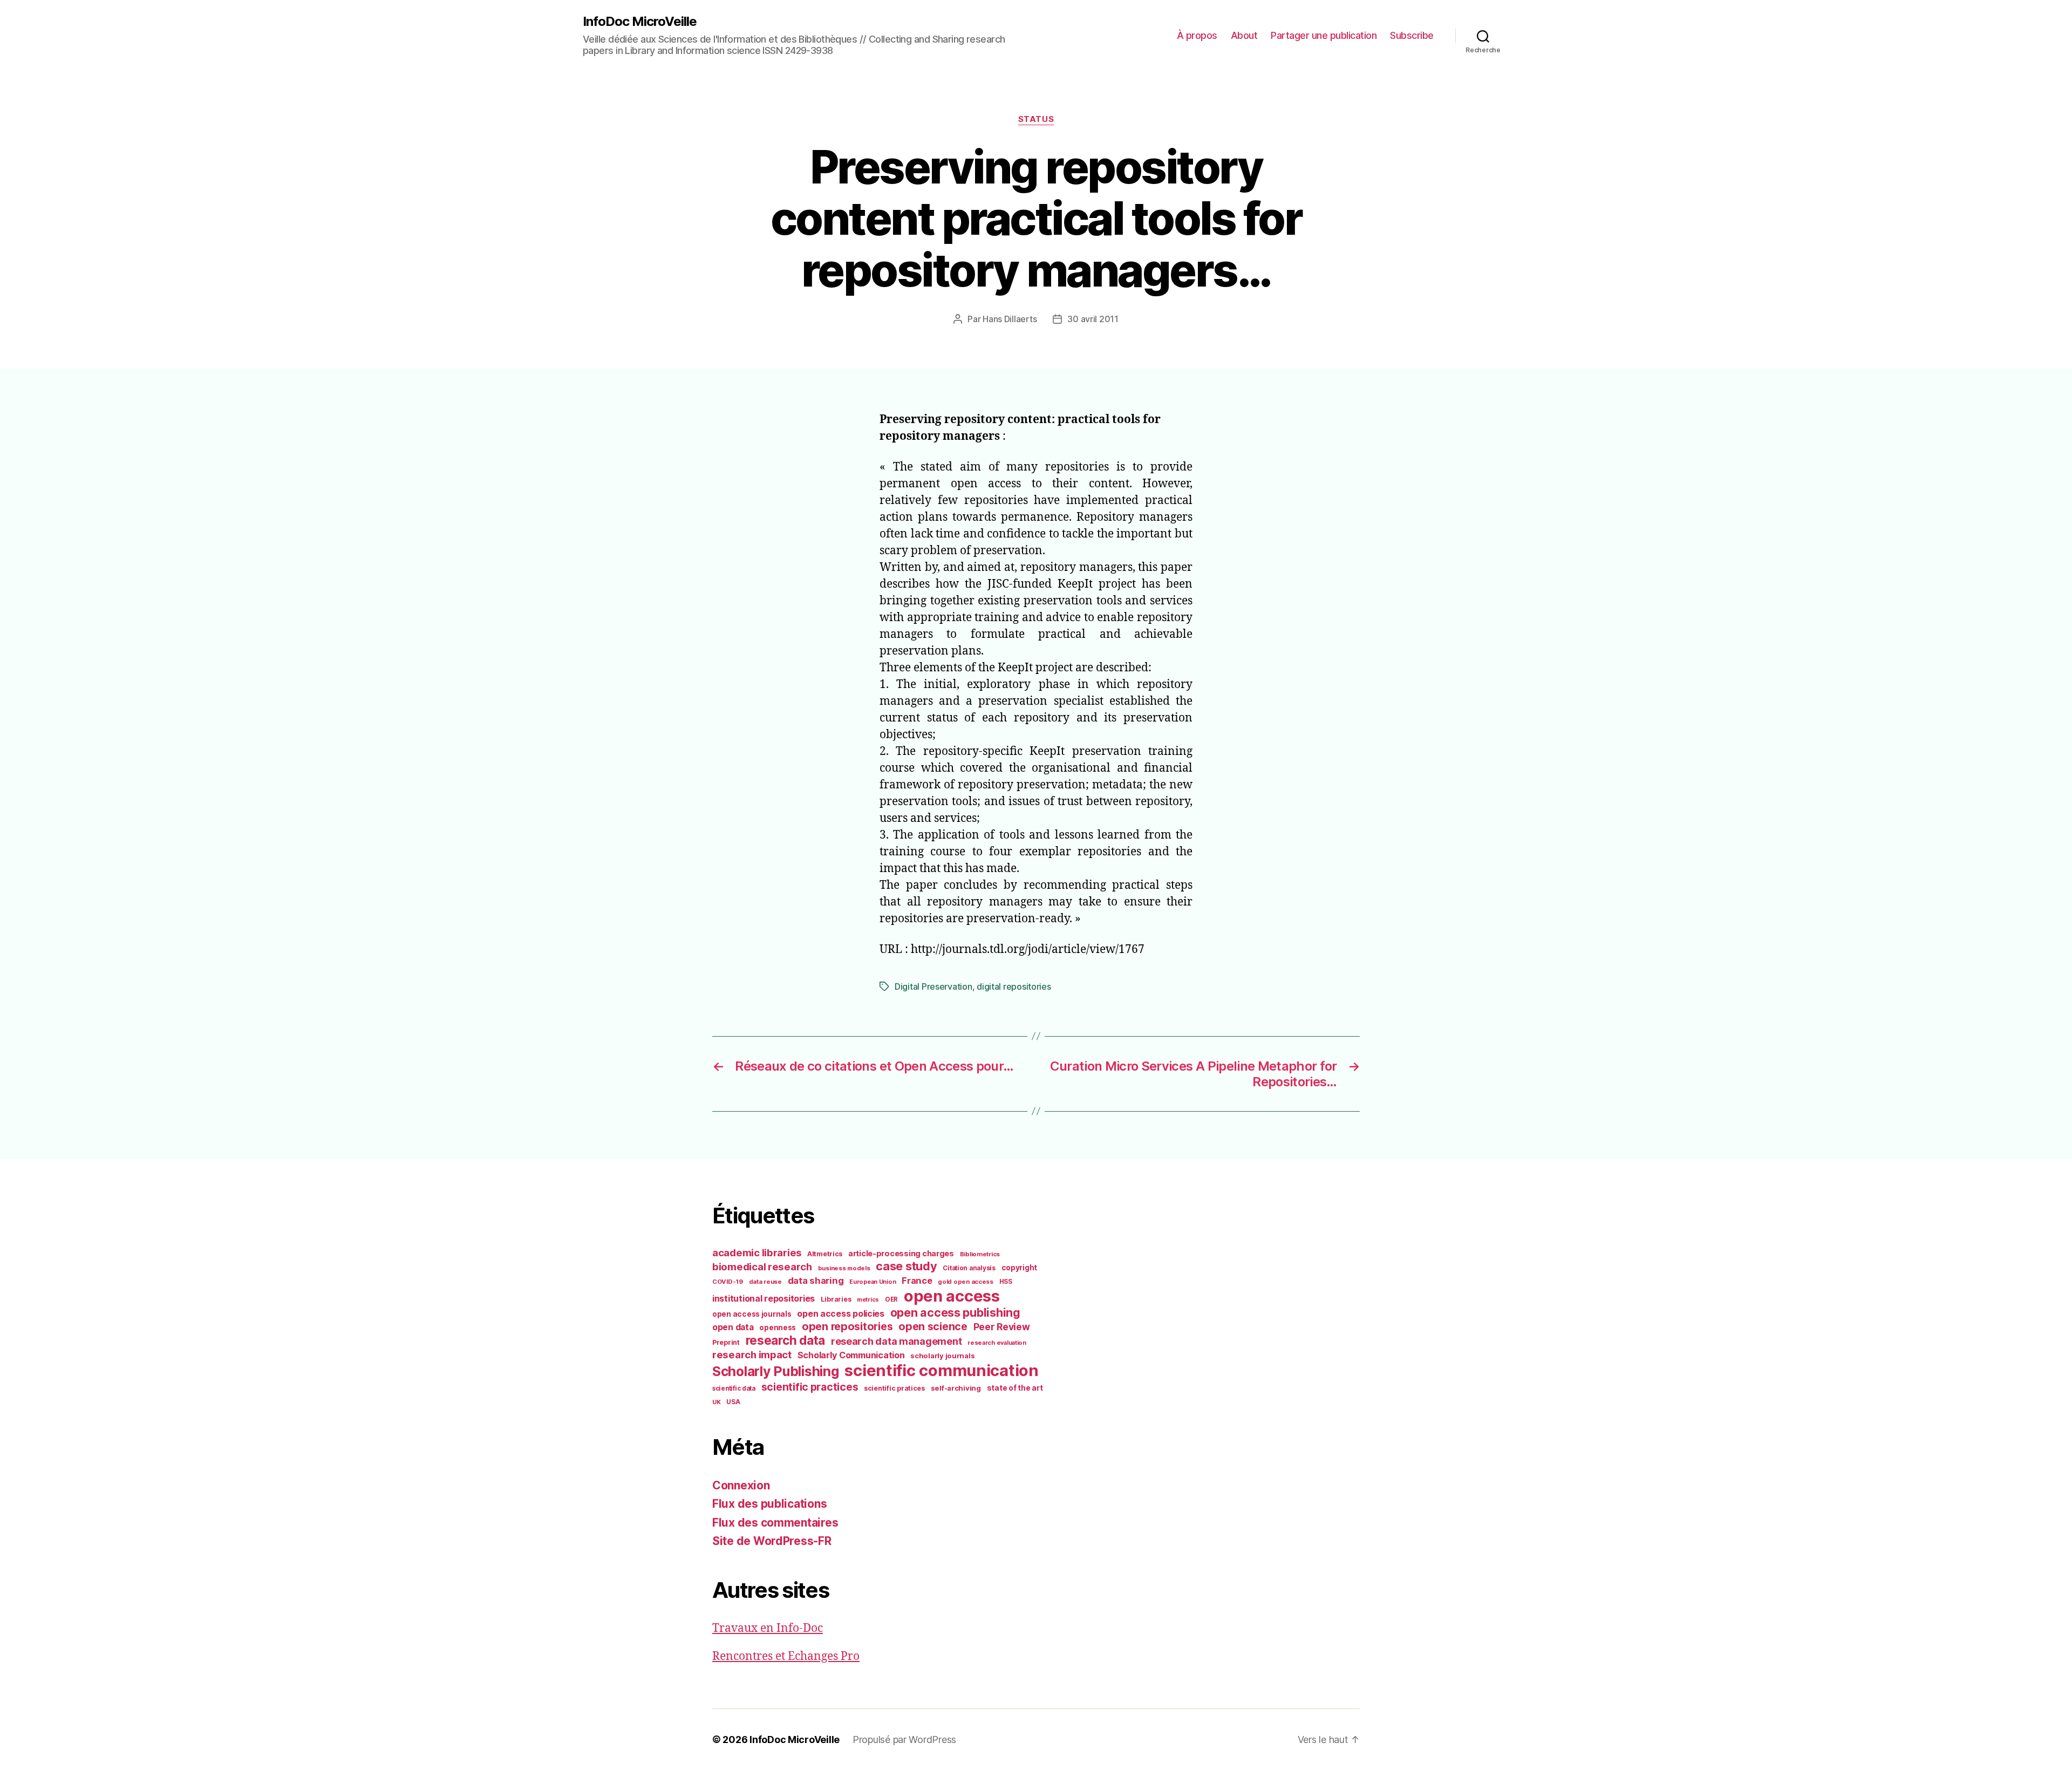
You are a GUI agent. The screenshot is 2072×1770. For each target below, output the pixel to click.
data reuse (765, 1282)
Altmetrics (825, 1254)
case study (906, 1266)
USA (733, 1402)
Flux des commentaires (775, 1523)
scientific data (734, 1388)
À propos (1197, 35)
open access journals (752, 1314)
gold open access (966, 1282)
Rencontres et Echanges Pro (786, 1656)
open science (933, 1326)
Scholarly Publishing (776, 1371)
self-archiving (956, 1388)
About (1244, 35)
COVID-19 (728, 1282)
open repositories (847, 1326)
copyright (1020, 1268)
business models (844, 1268)
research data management (897, 1341)
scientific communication (942, 1370)
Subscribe (1412, 35)
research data (786, 1340)
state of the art (1015, 1388)
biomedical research (762, 1267)
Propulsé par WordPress (904, 1740)
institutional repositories (764, 1298)
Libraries (836, 1299)
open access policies (841, 1313)
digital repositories (1014, 986)
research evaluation (997, 1343)
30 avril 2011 (1093, 319)
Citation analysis (969, 1268)
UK (716, 1402)
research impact (752, 1354)
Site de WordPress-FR (772, 1541)
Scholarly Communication (851, 1355)
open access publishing (955, 1312)
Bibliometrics (980, 1254)
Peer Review (1002, 1327)
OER (891, 1299)
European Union (873, 1282)
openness (778, 1327)
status (1036, 119)
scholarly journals (942, 1356)
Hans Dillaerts (1010, 319)
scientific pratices (894, 1388)
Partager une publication (1324, 35)
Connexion (741, 1485)
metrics (868, 1300)
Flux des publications (769, 1504)
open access (952, 1296)
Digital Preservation (933, 986)
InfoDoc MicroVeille (640, 22)
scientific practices (810, 1387)
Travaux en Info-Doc (768, 1628)
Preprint (726, 1342)
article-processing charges (901, 1253)
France (917, 1281)
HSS (1006, 1282)
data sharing (816, 1281)
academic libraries (757, 1252)
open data (733, 1327)
